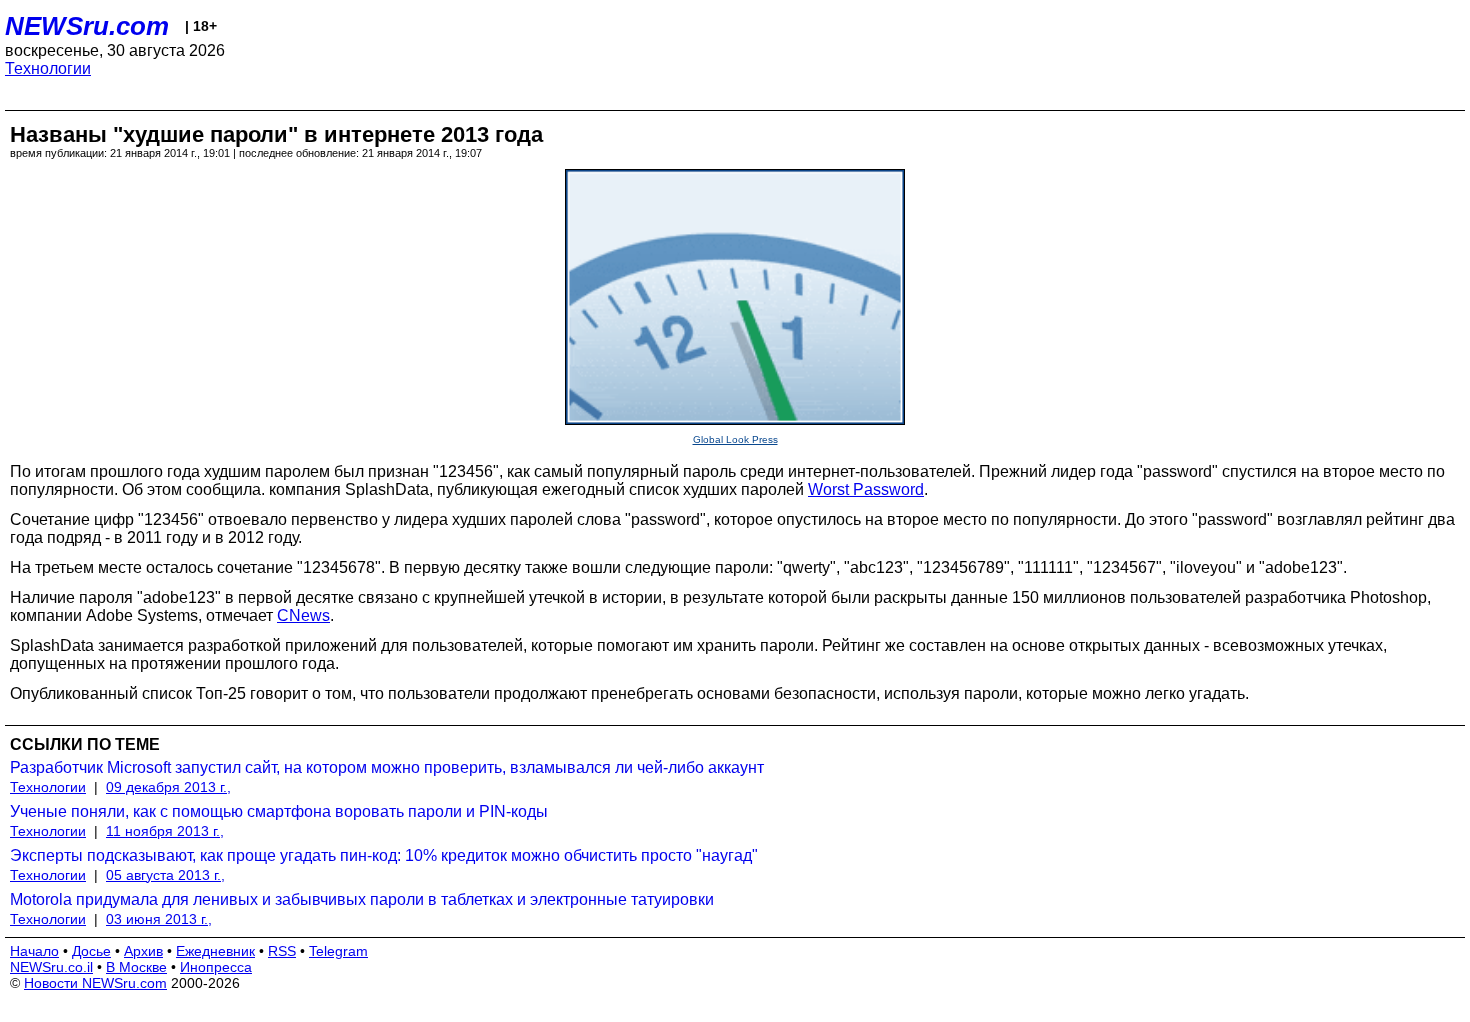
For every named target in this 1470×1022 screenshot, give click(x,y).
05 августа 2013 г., (165, 875)
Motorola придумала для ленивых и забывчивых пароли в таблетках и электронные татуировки (362, 899)
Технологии (48, 68)
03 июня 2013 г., (159, 919)
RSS (282, 951)
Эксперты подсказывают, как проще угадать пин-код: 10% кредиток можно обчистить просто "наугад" (384, 855)
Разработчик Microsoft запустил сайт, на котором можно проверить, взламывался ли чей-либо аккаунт (387, 767)
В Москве (136, 967)
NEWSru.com (87, 26)
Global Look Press (735, 439)
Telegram (338, 951)
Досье (91, 951)
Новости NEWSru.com (95, 983)
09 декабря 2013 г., (168, 787)
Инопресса (216, 967)
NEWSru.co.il (51, 967)
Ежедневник (215, 951)
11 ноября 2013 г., (165, 831)
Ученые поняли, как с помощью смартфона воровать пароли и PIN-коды (279, 811)
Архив (143, 951)
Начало (34, 951)
